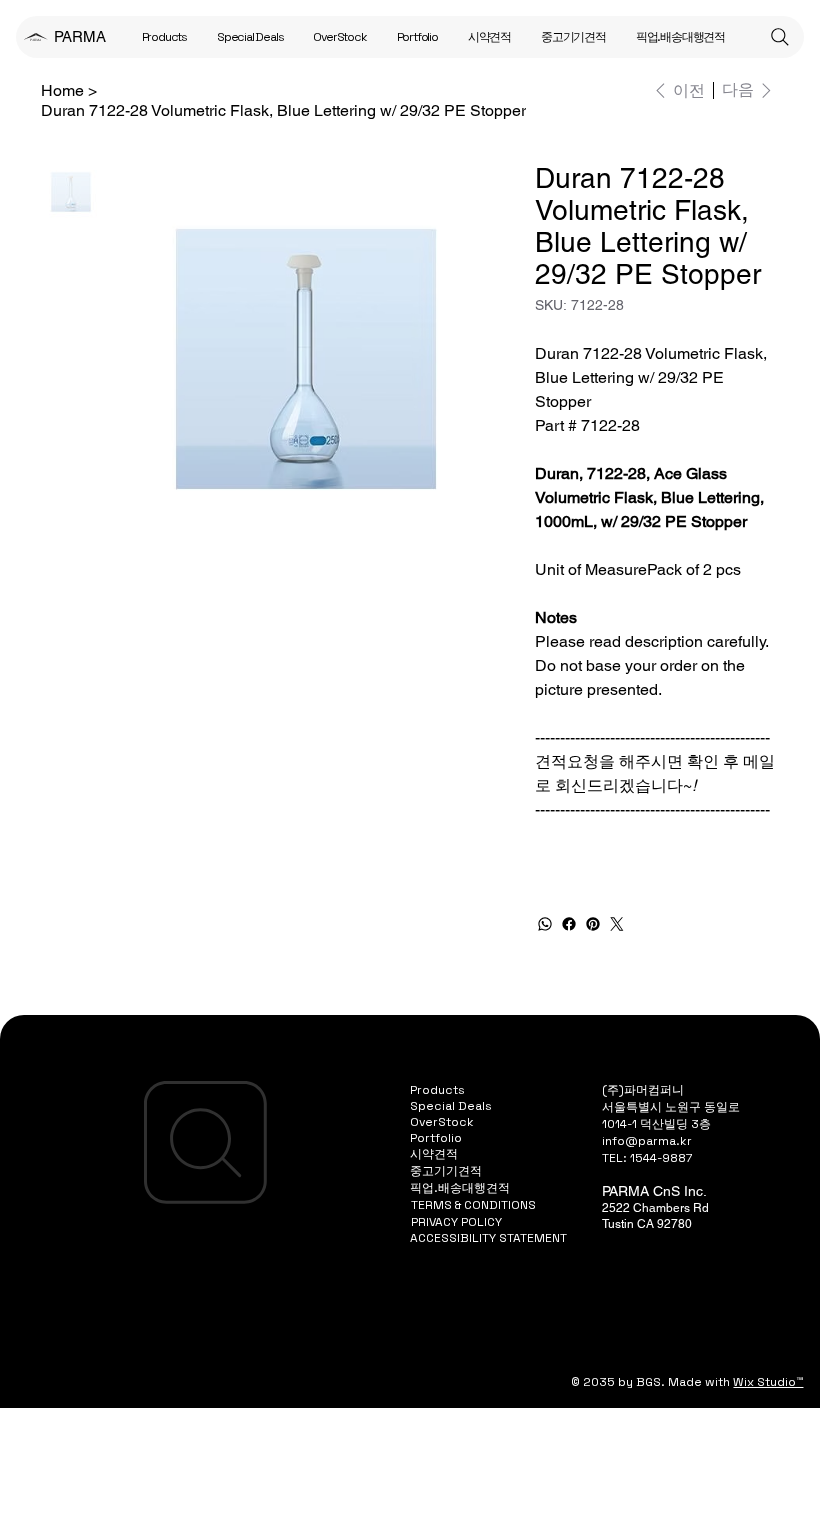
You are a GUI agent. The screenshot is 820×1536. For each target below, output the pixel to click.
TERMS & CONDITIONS (473, 1205)
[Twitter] (617, 924)
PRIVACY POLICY (456, 1222)
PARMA (80, 36)
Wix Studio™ (768, 1382)
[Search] (780, 37)
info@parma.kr (647, 1141)
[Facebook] (569, 924)
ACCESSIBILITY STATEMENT (488, 1238)
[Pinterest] (593, 924)
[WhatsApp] (545, 924)
